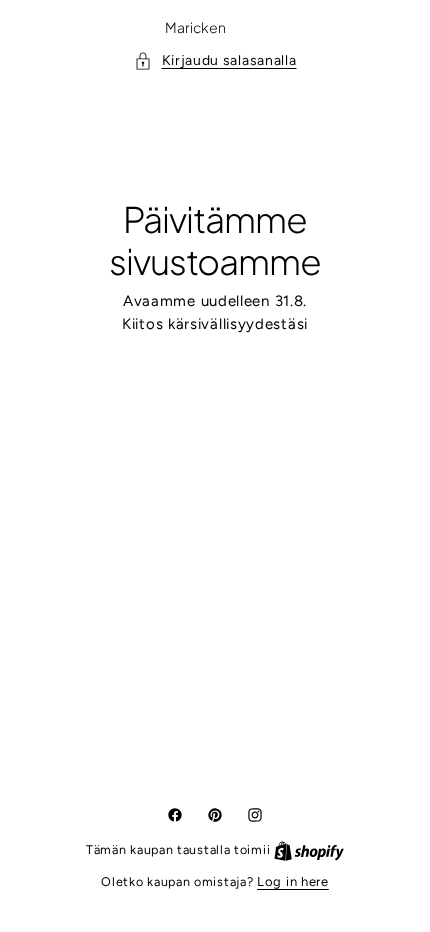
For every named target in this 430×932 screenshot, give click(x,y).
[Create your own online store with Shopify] (302, 849)
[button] (207, 60)
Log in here (286, 881)
